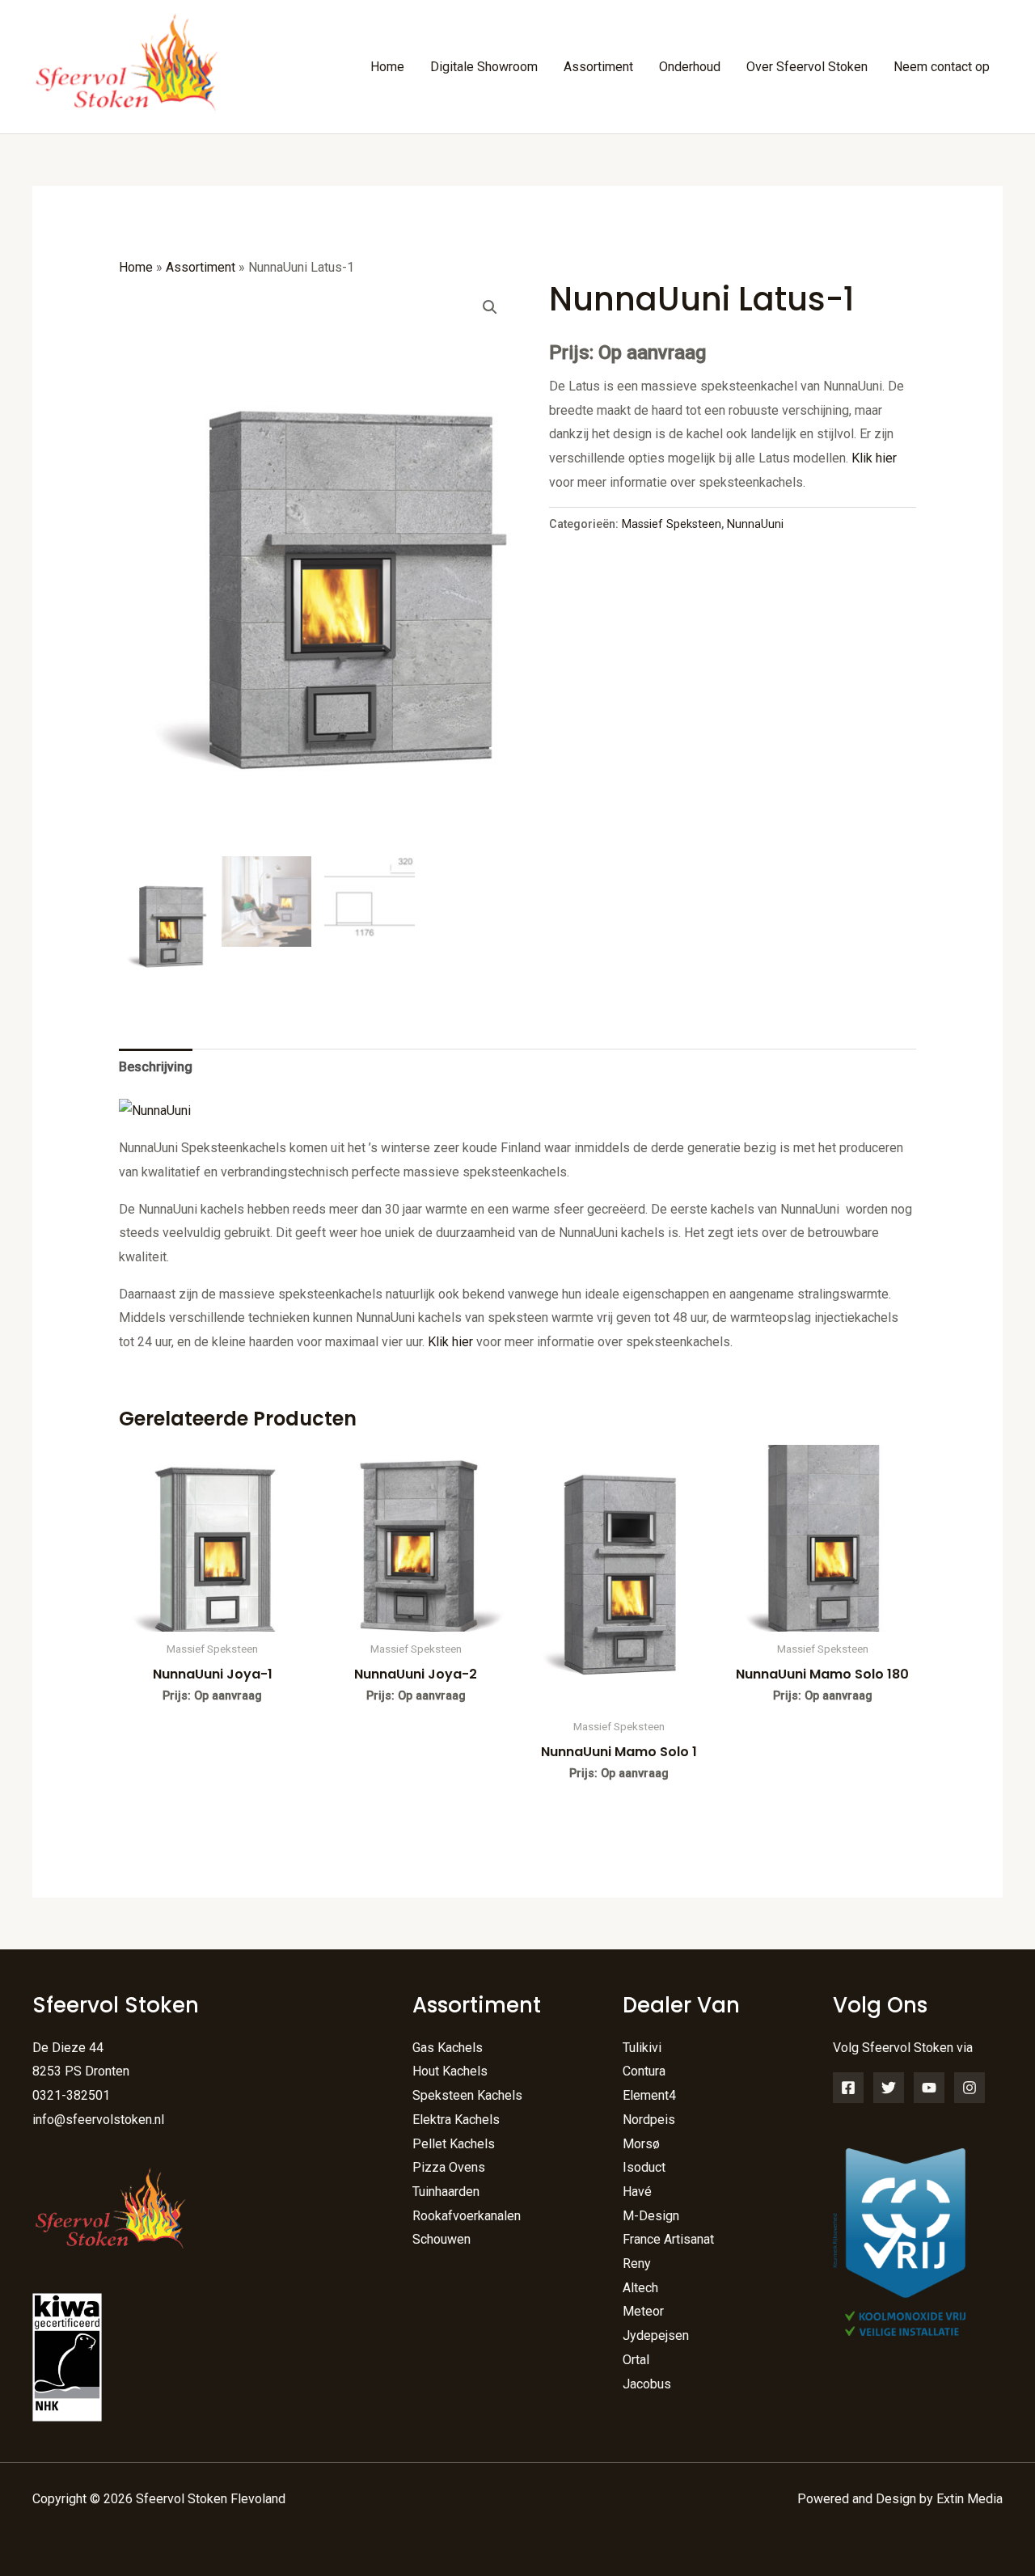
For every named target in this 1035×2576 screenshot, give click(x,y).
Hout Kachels (450, 2071)
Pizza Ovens (449, 2167)
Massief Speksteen (672, 524)
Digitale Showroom (484, 67)
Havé (637, 2192)
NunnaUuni (755, 524)
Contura (644, 2071)
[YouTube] (929, 2088)
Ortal (636, 2360)
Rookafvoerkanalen (467, 2216)
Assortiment (598, 67)
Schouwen (441, 2239)
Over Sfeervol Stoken (807, 67)
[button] (490, 307)
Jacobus (647, 2384)
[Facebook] (848, 2088)
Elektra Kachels (456, 2120)
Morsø (641, 2144)
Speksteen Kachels (467, 2095)
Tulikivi (642, 2048)
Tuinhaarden (446, 2192)
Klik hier (874, 458)
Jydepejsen (656, 2335)
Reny (637, 2264)
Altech (640, 2288)
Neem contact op (942, 67)
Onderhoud (690, 67)
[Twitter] (889, 2088)
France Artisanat (668, 2239)
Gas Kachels (448, 2048)
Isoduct (644, 2167)
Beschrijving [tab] (156, 1067)
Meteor (643, 2311)
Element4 (649, 2095)
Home (387, 67)
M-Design (651, 2216)
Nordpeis (649, 2120)
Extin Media (970, 2499)
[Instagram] (970, 2088)
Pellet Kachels (454, 2144)
